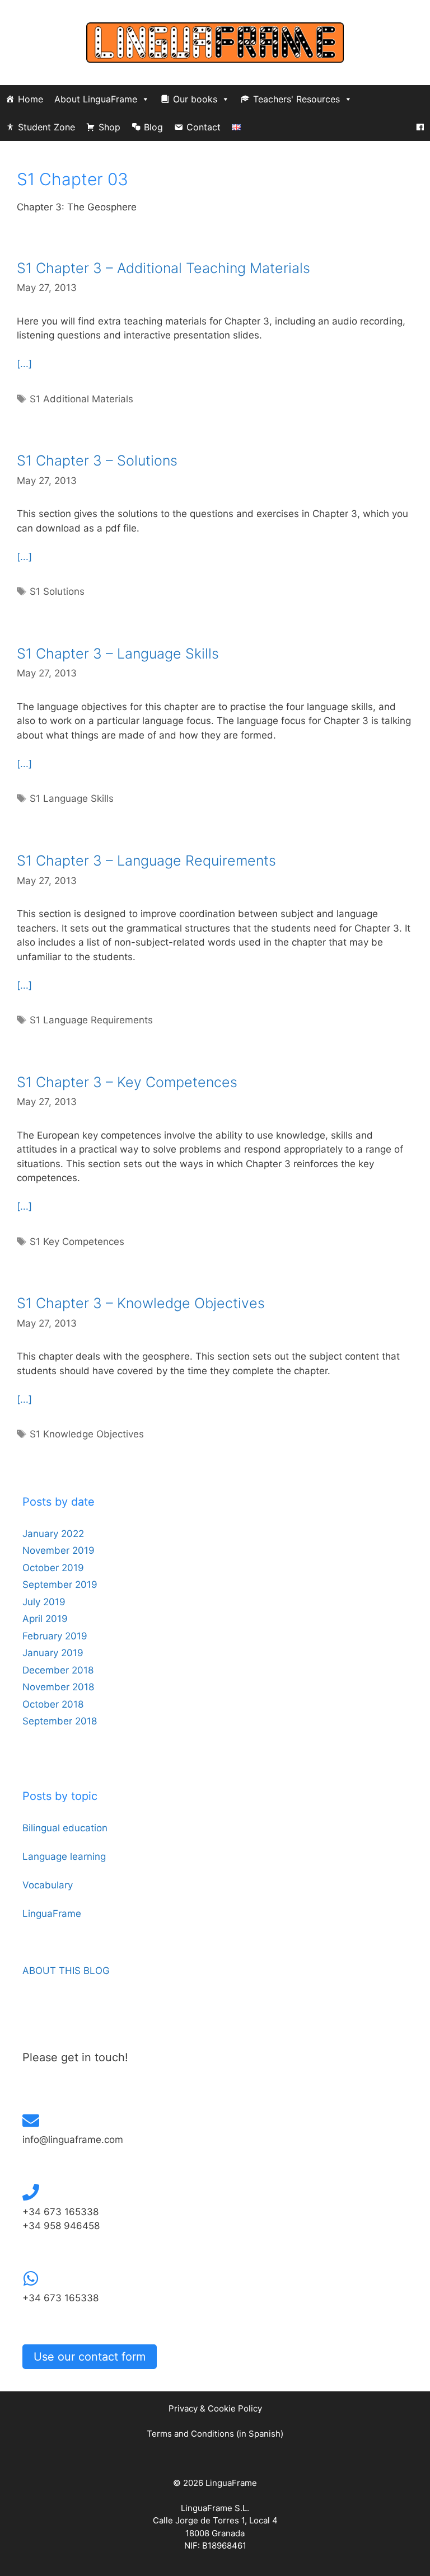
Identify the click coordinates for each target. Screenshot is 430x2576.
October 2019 (53, 1568)
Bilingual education (65, 1828)
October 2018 (53, 1704)
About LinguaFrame (96, 99)
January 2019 (53, 1653)
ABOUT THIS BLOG (66, 1971)
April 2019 (45, 1619)
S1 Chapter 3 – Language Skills (118, 654)
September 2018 (60, 1721)
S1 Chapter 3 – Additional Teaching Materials (163, 268)
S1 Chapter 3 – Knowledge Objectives (141, 1303)
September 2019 (60, 1585)
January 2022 (53, 1534)
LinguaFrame (52, 1914)
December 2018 (58, 1670)
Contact (204, 127)
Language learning (64, 1856)
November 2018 (58, 1687)
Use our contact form (90, 2357)
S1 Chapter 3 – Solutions (97, 460)
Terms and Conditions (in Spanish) (215, 2434)
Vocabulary (48, 1885)
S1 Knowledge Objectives (87, 1434)
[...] (24, 364)
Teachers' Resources (296, 99)
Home (31, 99)
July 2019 (44, 1602)
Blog (153, 127)
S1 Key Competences (77, 1242)
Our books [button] (195, 99)
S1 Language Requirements (91, 1020)
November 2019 (59, 1550)
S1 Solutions (57, 591)
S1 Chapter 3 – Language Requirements (146, 861)
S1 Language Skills (72, 798)
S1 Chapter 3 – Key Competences (127, 1082)
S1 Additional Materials (81, 399)
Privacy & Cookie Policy (215, 2408)
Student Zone (46, 127)
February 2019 (55, 1636)
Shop (109, 127)
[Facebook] (420, 127)
